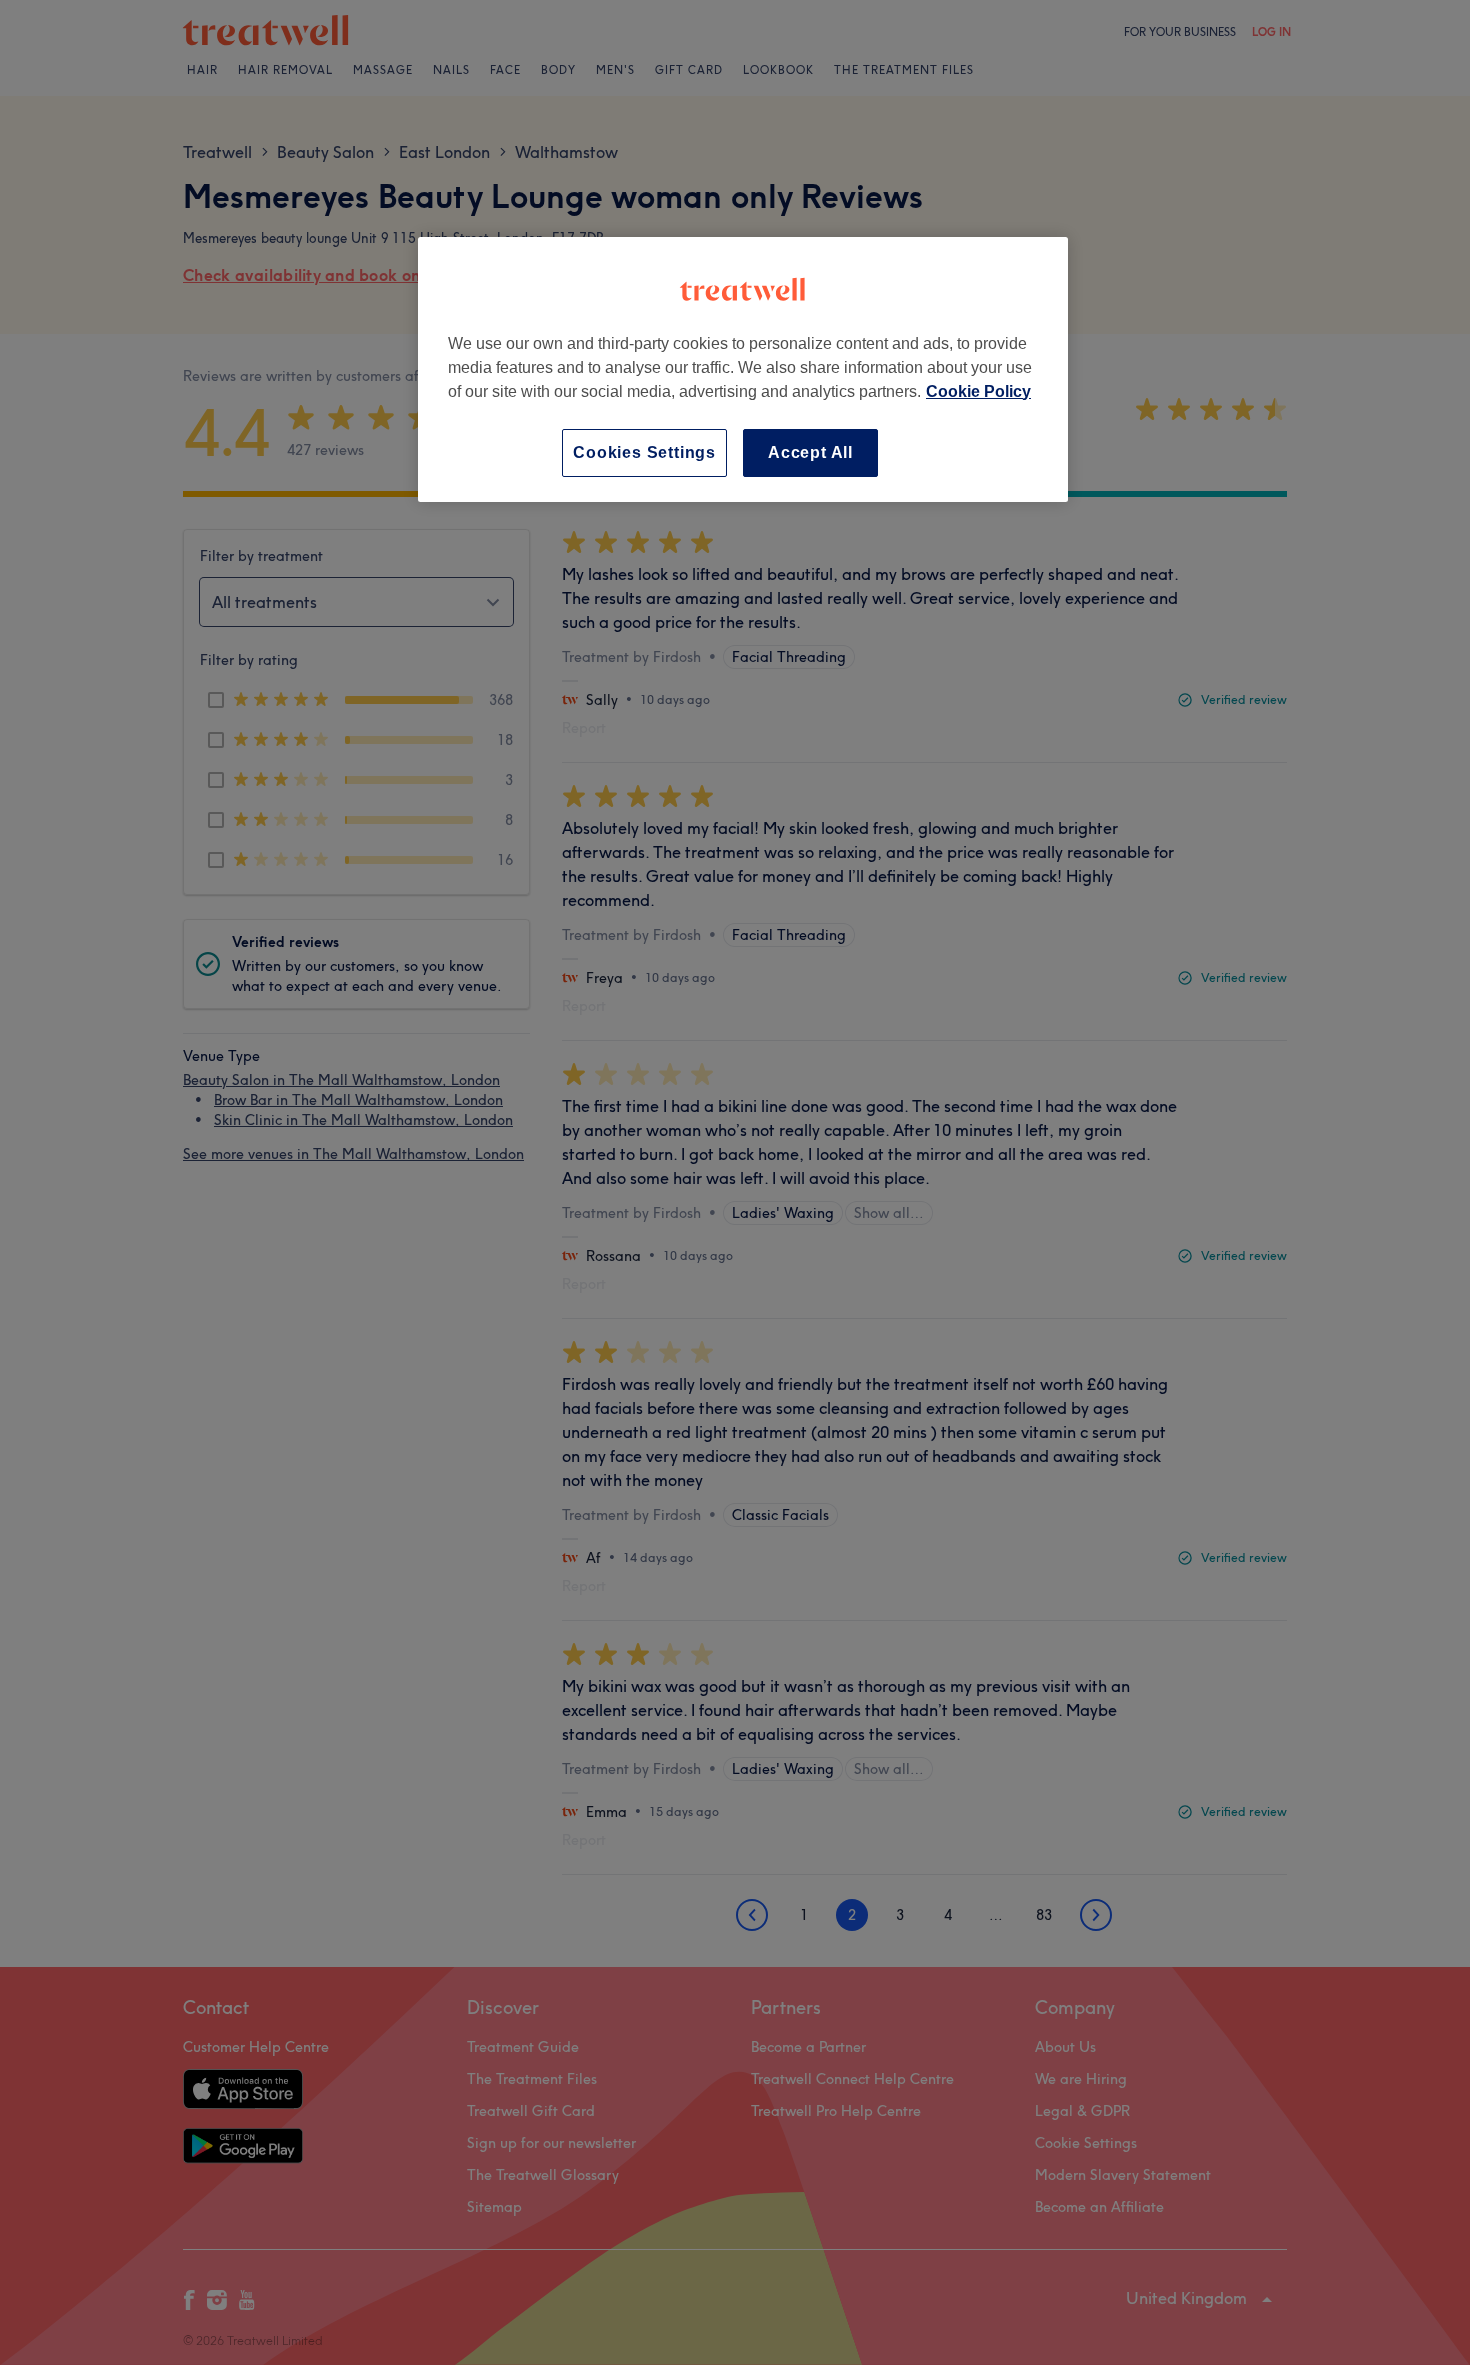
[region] (743, 369)
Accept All (810, 452)
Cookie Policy (978, 391)
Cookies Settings (644, 452)
